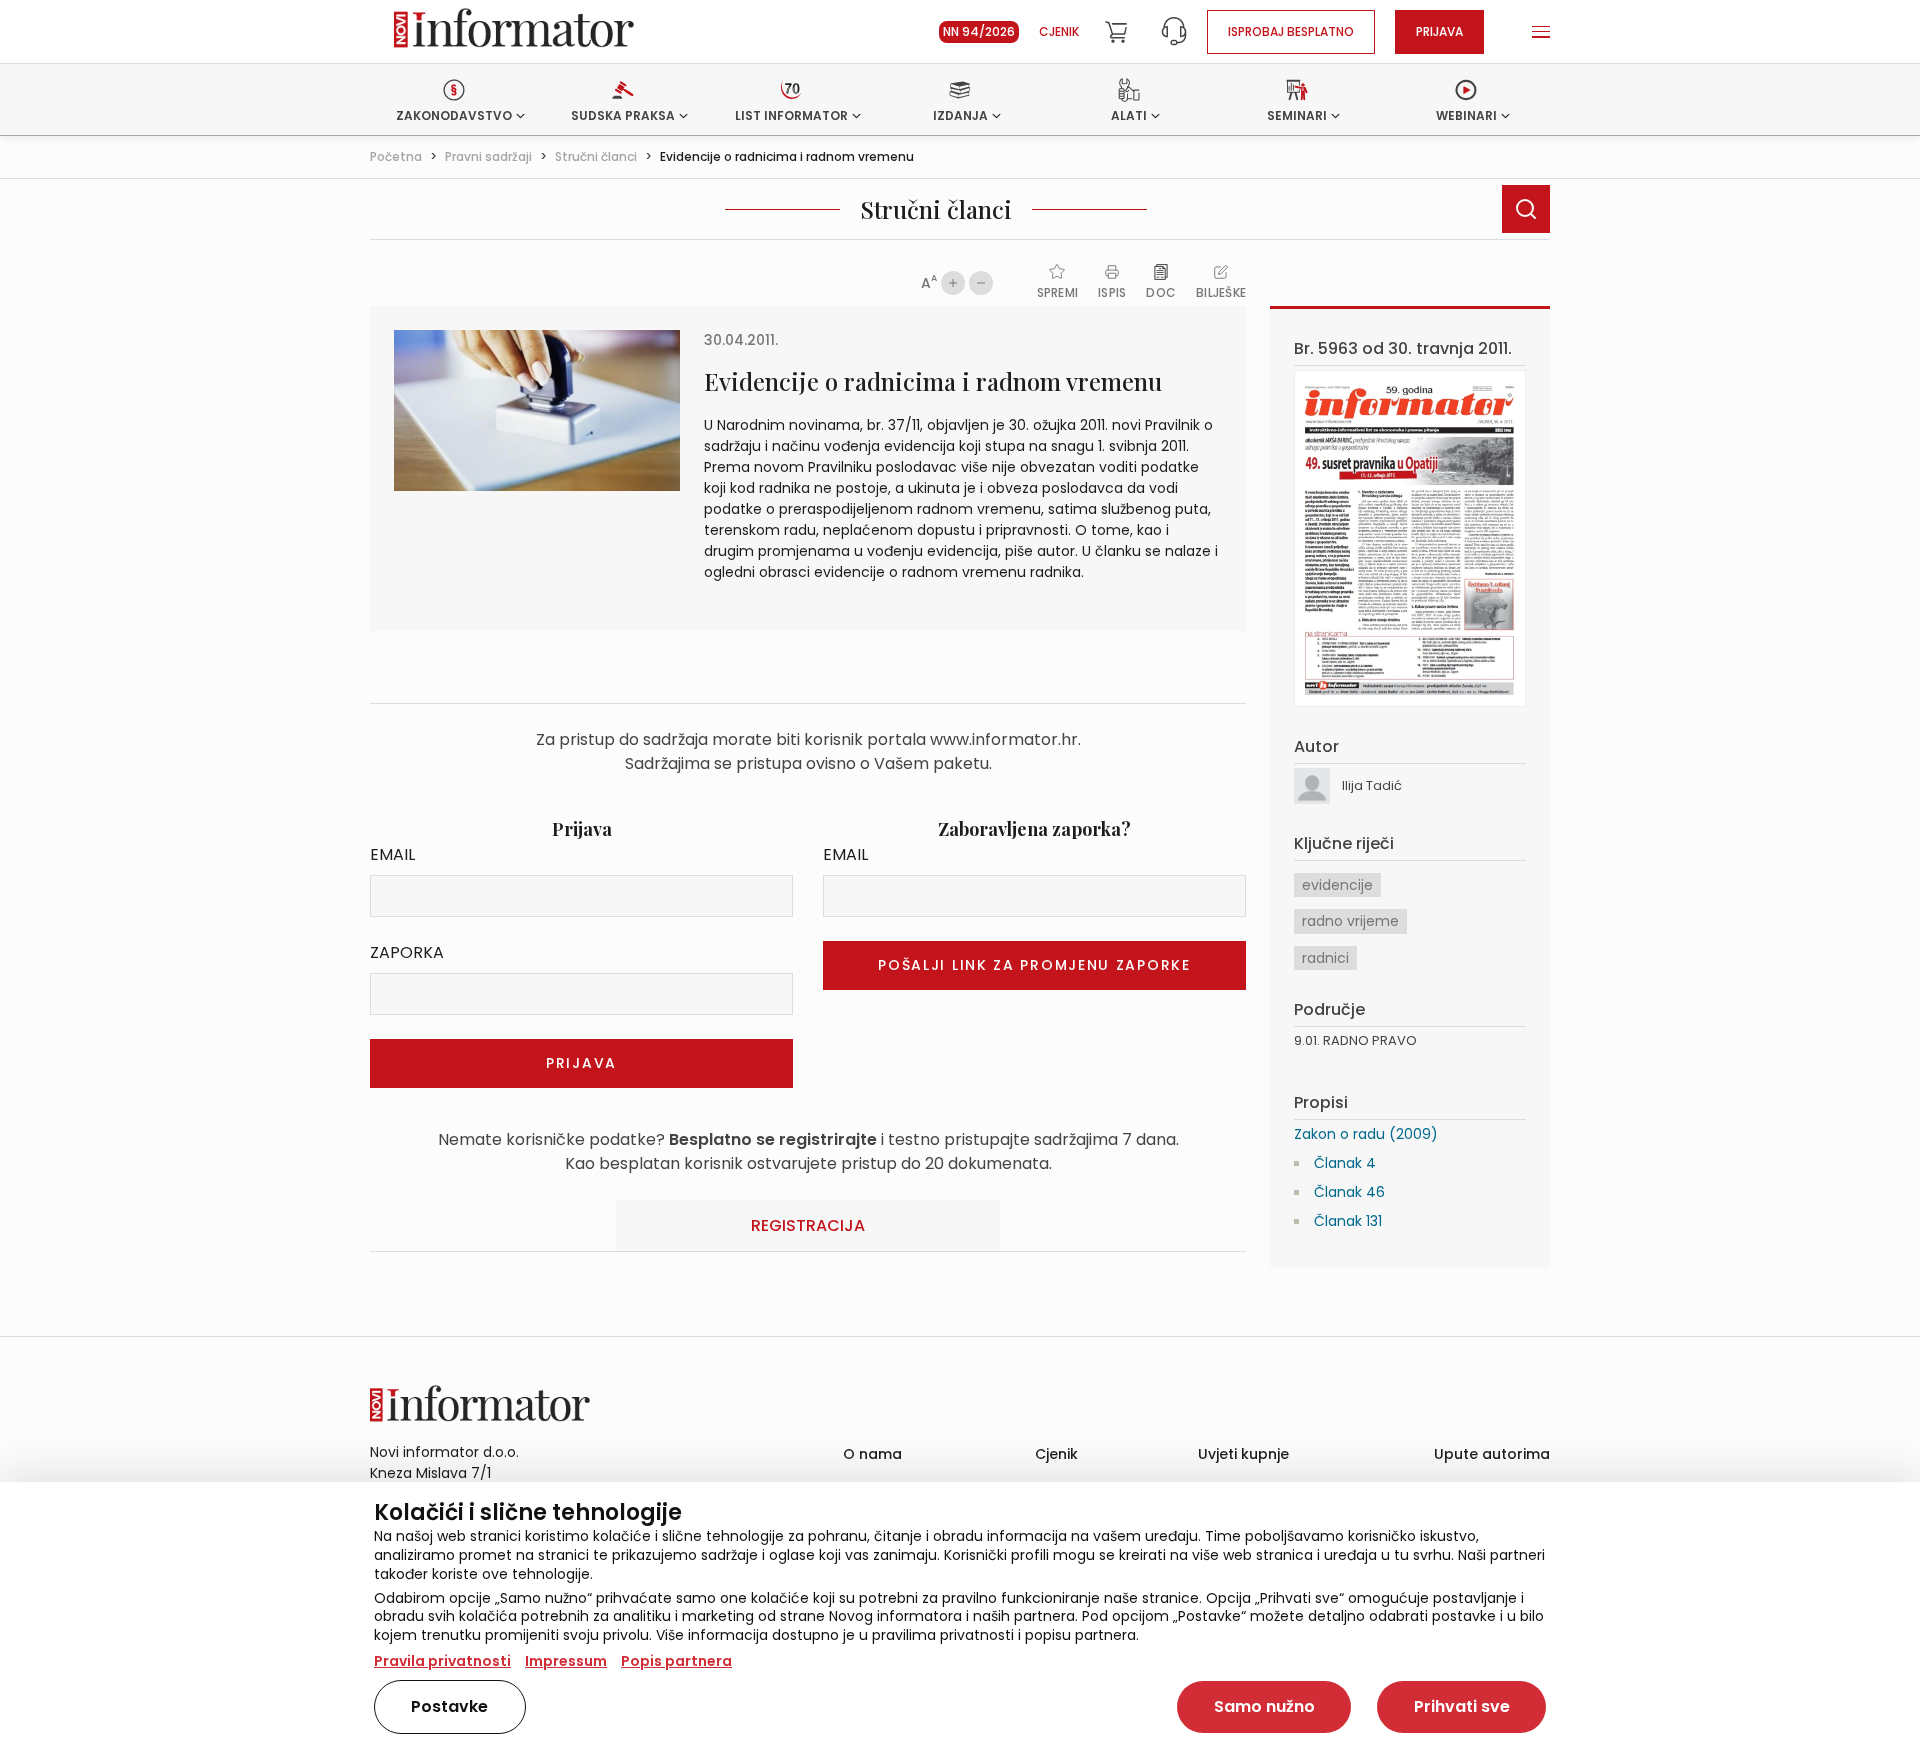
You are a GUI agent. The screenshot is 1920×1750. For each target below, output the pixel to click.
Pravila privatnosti (442, 1661)
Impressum (566, 1661)
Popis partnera (676, 1661)
